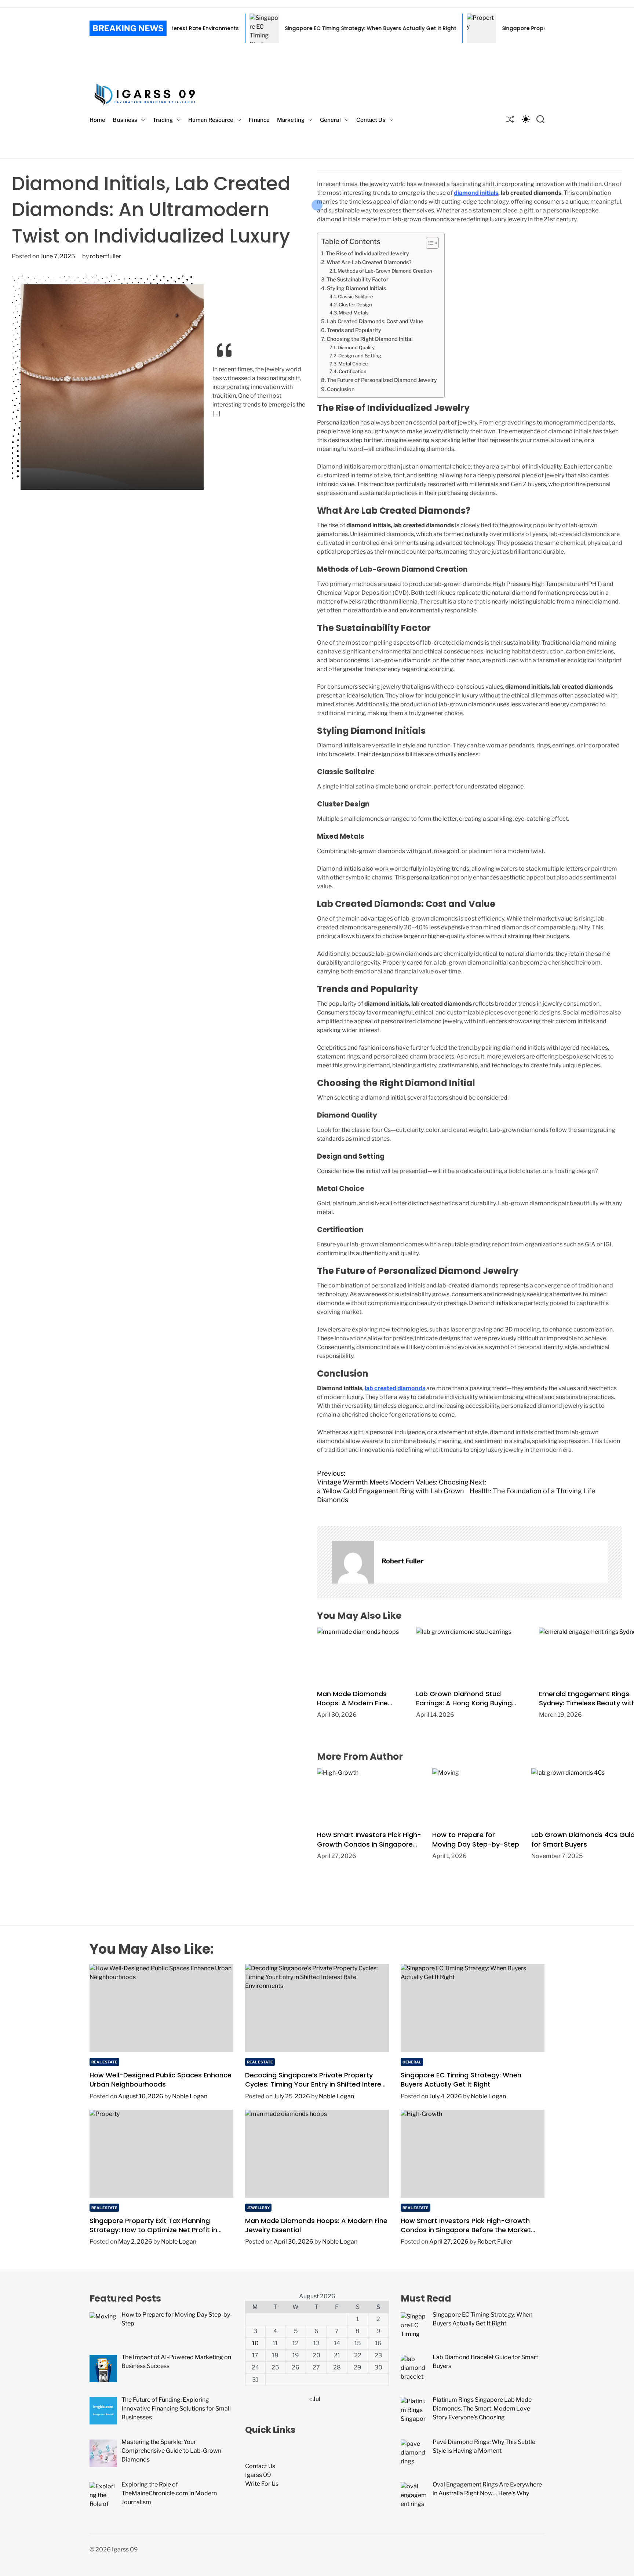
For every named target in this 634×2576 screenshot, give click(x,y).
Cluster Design (355, 305)
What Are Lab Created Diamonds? (369, 262)
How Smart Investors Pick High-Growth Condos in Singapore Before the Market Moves (369, 1844)
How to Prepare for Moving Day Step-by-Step (476, 1839)
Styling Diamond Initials (356, 288)
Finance (259, 120)
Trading (163, 120)
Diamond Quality (356, 347)
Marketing (291, 120)
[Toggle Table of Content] (429, 243)
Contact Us (371, 120)
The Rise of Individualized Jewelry (367, 254)
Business (125, 120)
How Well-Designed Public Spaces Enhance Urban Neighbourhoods (161, 2080)
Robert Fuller (403, 1561)
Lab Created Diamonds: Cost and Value (375, 321)
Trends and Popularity (354, 330)
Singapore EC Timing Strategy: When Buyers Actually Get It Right (287, 28)
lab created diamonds (395, 1388)
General (330, 120)
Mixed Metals (354, 313)
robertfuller (105, 256)
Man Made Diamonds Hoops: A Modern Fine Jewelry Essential (352, 1703)
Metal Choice (353, 364)
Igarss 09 (258, 2475)
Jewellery (258, 2208)
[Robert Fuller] (353, 1562)
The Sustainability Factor (358, 280)
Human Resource (211, 120)
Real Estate (104, 2062)
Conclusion (341, 389)
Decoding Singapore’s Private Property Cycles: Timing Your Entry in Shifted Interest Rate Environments (316, 2084)
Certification (353, 371)
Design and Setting (360, 356)
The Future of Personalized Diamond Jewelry (382, 380)
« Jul (315, 2399)
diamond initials (476, 193)
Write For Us (262, 2484)
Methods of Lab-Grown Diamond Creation (385, 271)
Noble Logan (190, 2096)
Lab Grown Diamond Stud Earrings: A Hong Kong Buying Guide (464, 1703)
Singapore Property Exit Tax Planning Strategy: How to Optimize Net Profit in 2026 (526, 28)
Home (97, 120)
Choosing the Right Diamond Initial (370, 339)
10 (255, 2343)
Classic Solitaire (356, 296)
